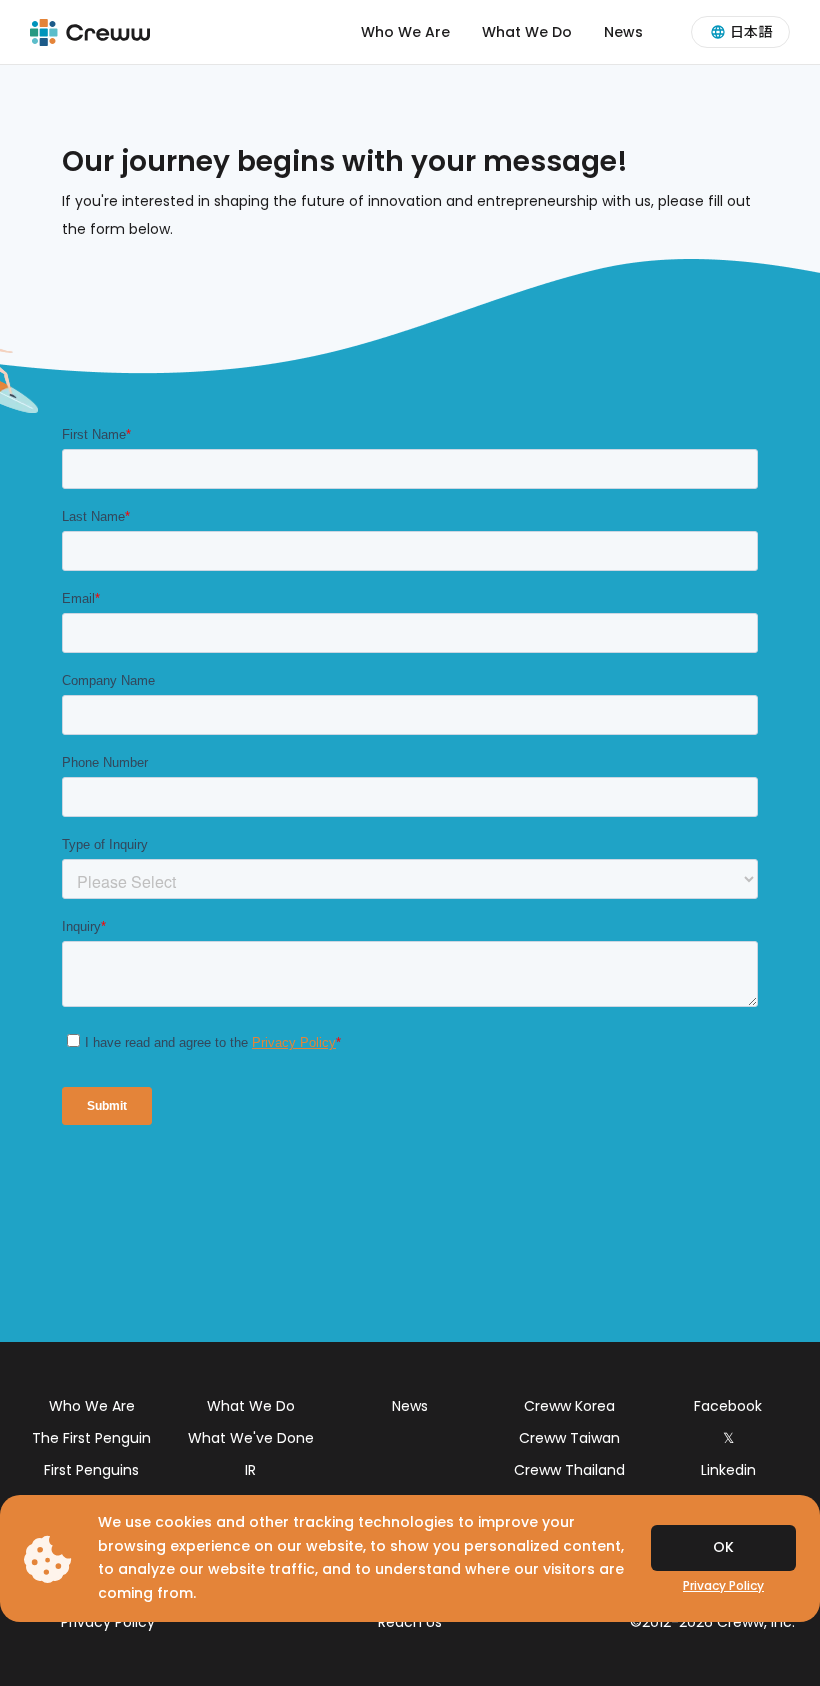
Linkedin (728, 1470)
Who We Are (405, 32)
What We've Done (251, 1438)
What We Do (527, 32)
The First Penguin (91, 1438)
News (623, 32)
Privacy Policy (108, 1622)
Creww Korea (569, 1406)
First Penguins (91, 1470)
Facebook (728, 1406)
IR (250, 1470)
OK (723, 1547)
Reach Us (410, 1622)
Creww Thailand (569, 1470)
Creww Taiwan (569, 1438)
